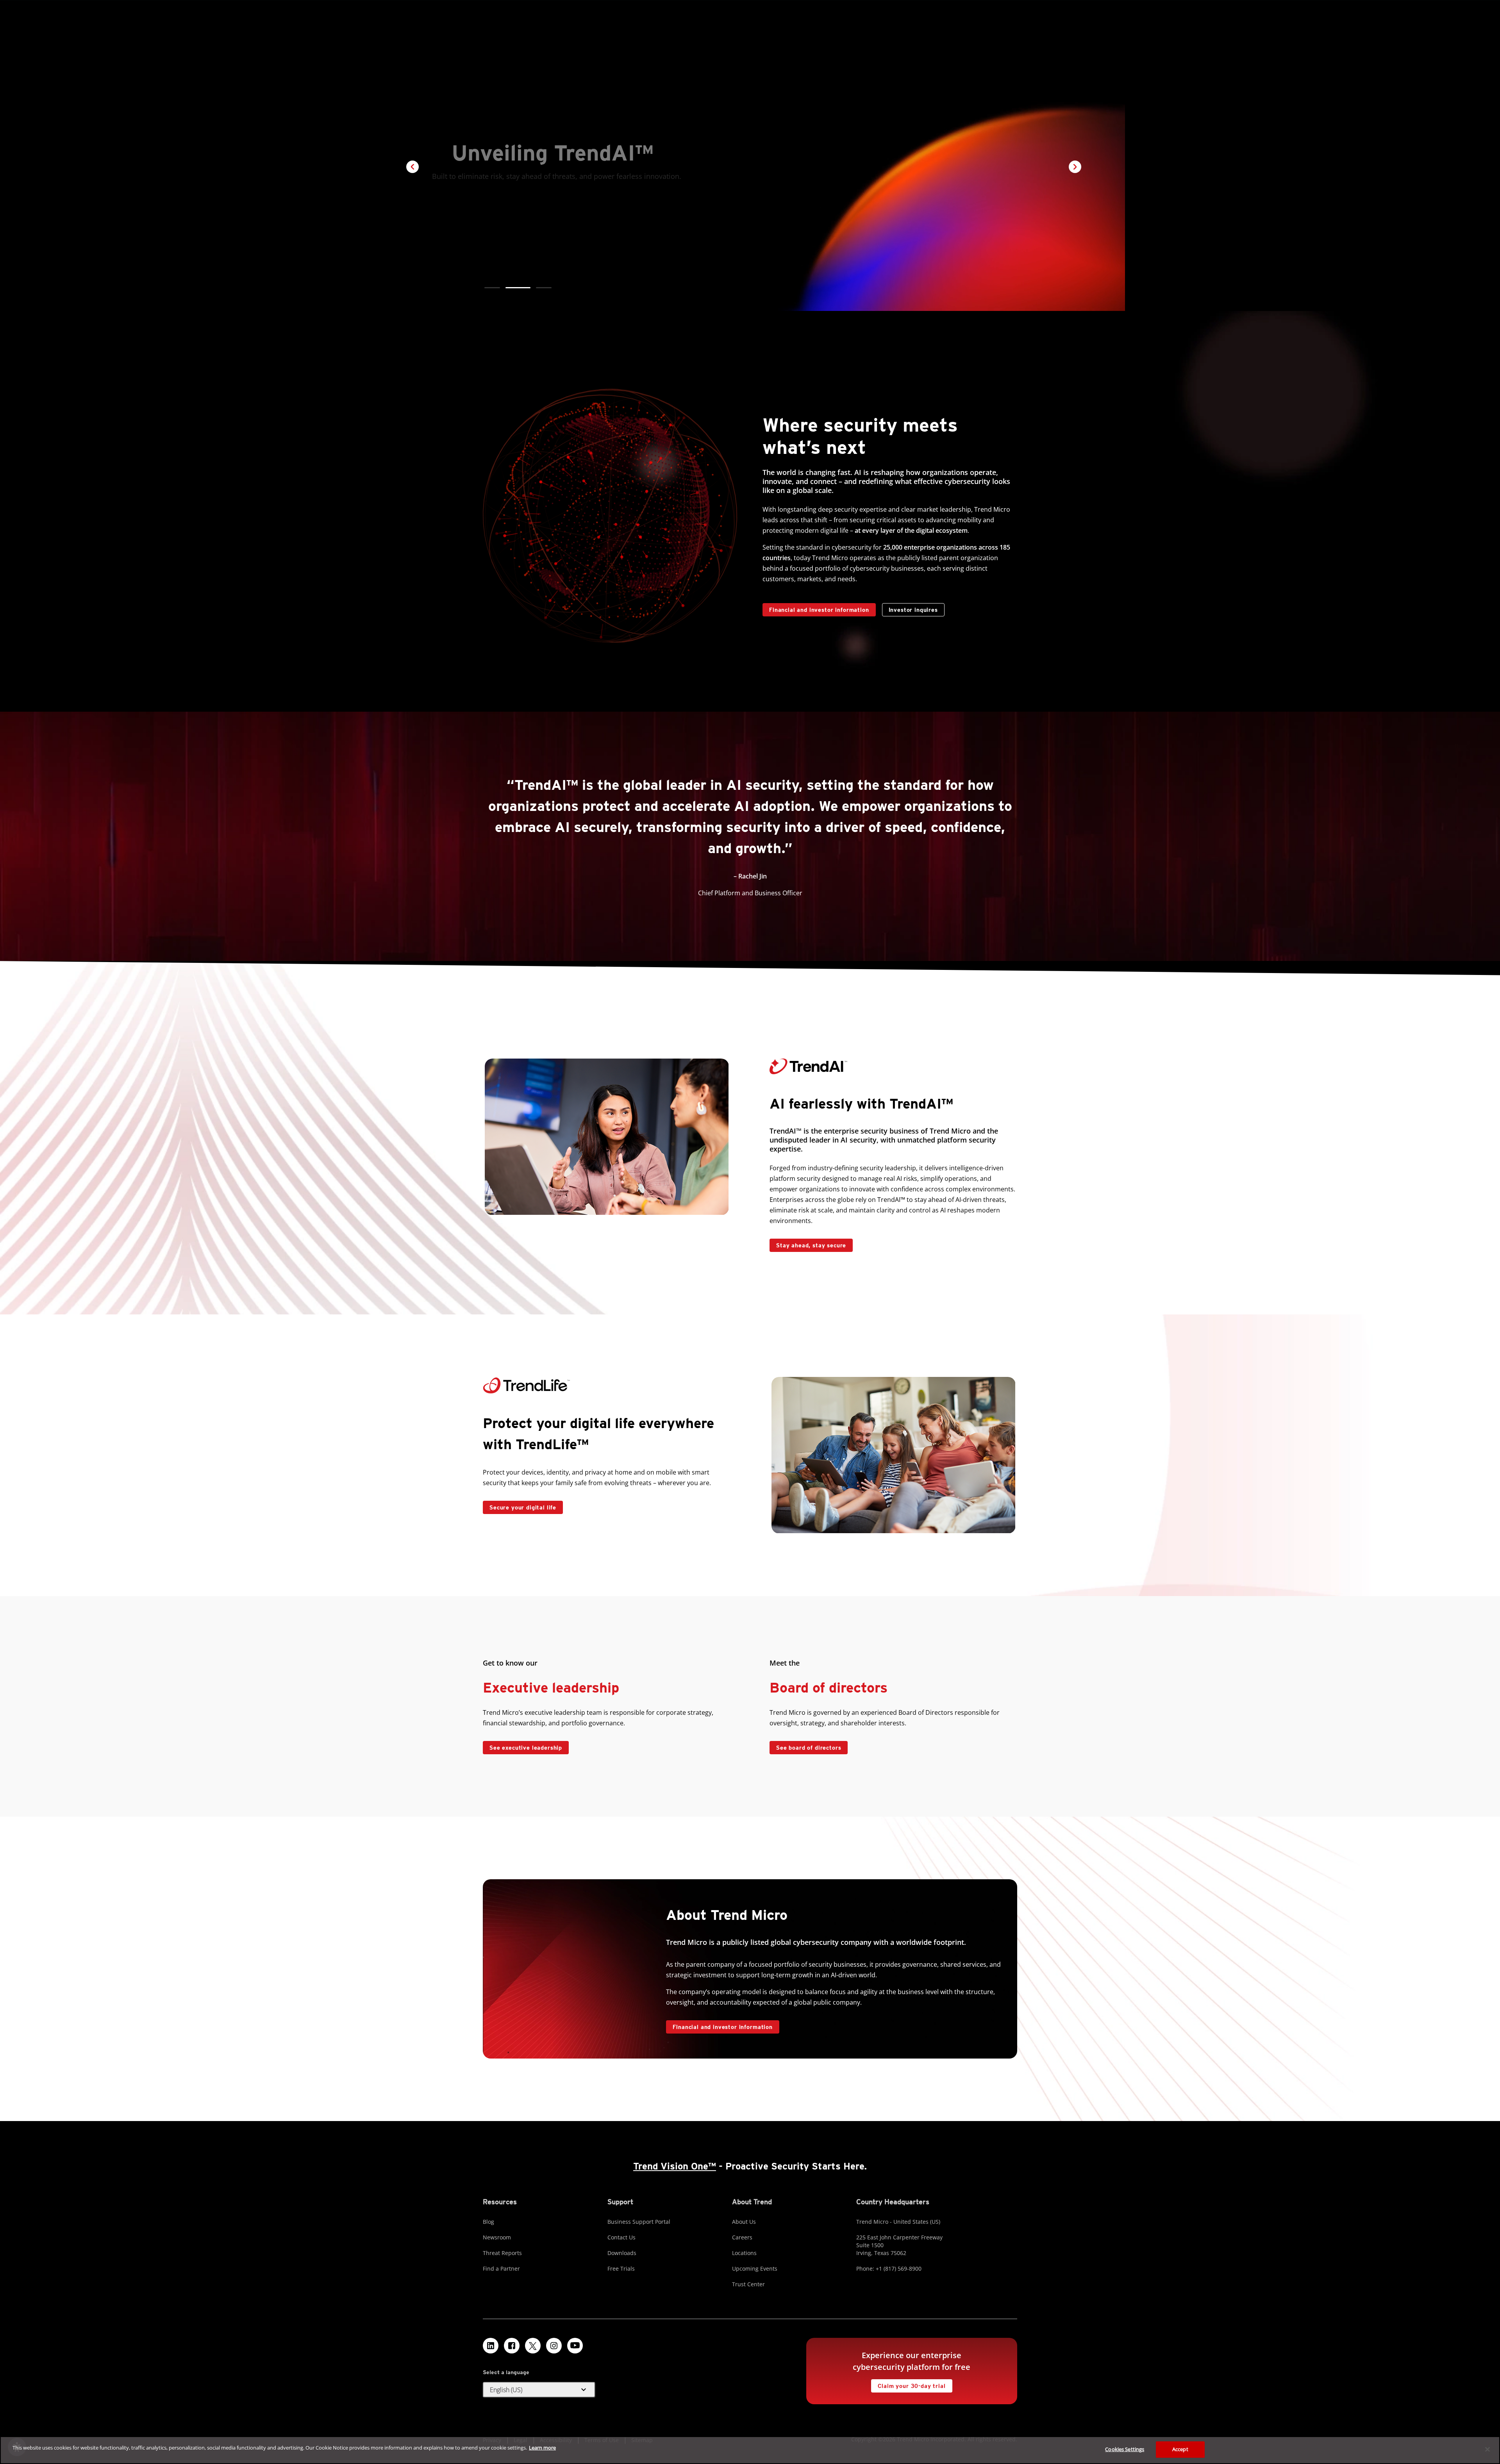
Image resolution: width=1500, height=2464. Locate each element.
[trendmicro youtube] (575, 2346)
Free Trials (621, 2268)
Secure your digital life (520, 1506)
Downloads (622, 2253)
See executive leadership (526, 1748)
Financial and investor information (819, 610)
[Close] (1487, 2449)
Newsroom (497, 2237)
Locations (744, 2253)
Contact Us (621, 2237)
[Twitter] (533, 2346)
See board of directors (809, 1748)
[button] (492, 288)
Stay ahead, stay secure (808, 1244)
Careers (742, 2237)
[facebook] (512, 2346)
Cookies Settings (1125, 2449)
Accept (1180, 2449)
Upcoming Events (755, 2268)
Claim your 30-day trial (908, 2384)
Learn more (542, 2448)
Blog (488, 2222)
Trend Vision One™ (675, 2166)
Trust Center (748, 2284)
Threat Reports (502, 2253)
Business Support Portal (639, 2222)
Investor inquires (910, 608)
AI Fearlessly (505, 204)
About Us (744, 2222)
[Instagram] (554, 2346)
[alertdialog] (750, 2450)
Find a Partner (501, 2268)
